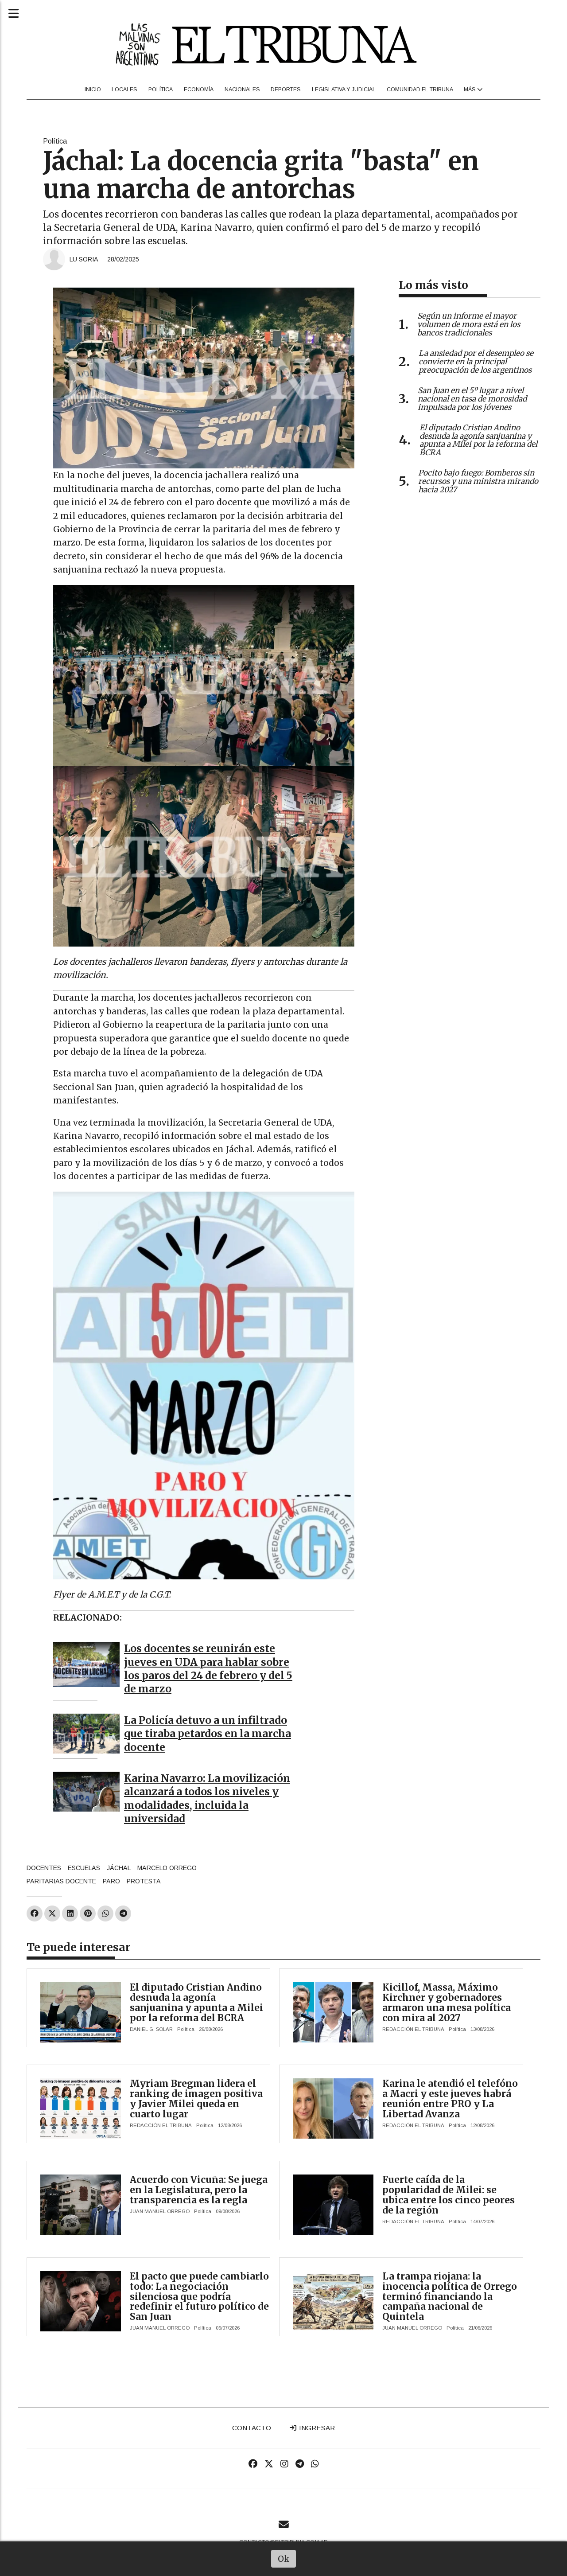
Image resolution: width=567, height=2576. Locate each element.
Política (161, 90)
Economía (199, 90)
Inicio (93, 90)
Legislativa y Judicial (344, 90)
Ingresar (316, 2428)
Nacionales (242, 90)
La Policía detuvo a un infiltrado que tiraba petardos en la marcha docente (208, 1734)
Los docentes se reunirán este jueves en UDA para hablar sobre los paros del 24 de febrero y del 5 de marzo (208, 1669)
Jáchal (119, 1868)
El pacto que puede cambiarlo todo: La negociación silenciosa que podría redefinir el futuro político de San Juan (199, 2297)
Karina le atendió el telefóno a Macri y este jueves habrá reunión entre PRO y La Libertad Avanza (450, 2099)
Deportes (286, 90)
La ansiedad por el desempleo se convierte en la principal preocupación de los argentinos (476, 362)
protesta (144, 1881)
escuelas (84, 1868)
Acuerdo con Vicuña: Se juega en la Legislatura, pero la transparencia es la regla (199, 2190)
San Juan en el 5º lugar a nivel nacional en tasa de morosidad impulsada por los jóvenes (472, 399)
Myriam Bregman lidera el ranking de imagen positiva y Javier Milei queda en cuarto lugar (196, 2099)
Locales (124, 90)
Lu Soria (84, 259)
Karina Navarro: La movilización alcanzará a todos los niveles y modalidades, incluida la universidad (207, 1799)
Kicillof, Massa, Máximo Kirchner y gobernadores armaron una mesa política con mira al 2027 (447, 2003)
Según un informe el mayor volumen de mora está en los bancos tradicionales (469, 324)
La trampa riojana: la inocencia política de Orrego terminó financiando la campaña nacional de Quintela (450, 2297)
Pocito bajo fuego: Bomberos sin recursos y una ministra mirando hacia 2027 (478, 481)
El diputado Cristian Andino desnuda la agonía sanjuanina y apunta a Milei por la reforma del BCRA (196, 2003)
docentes (44, 1868)
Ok (284, 2559)
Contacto (252, 2428)
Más (470, 90)
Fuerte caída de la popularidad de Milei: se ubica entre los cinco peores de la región (449, 2195)
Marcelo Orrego (167, 1868)
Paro (111, 1881)
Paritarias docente (61, 1881)
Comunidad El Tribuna (420, 90)
